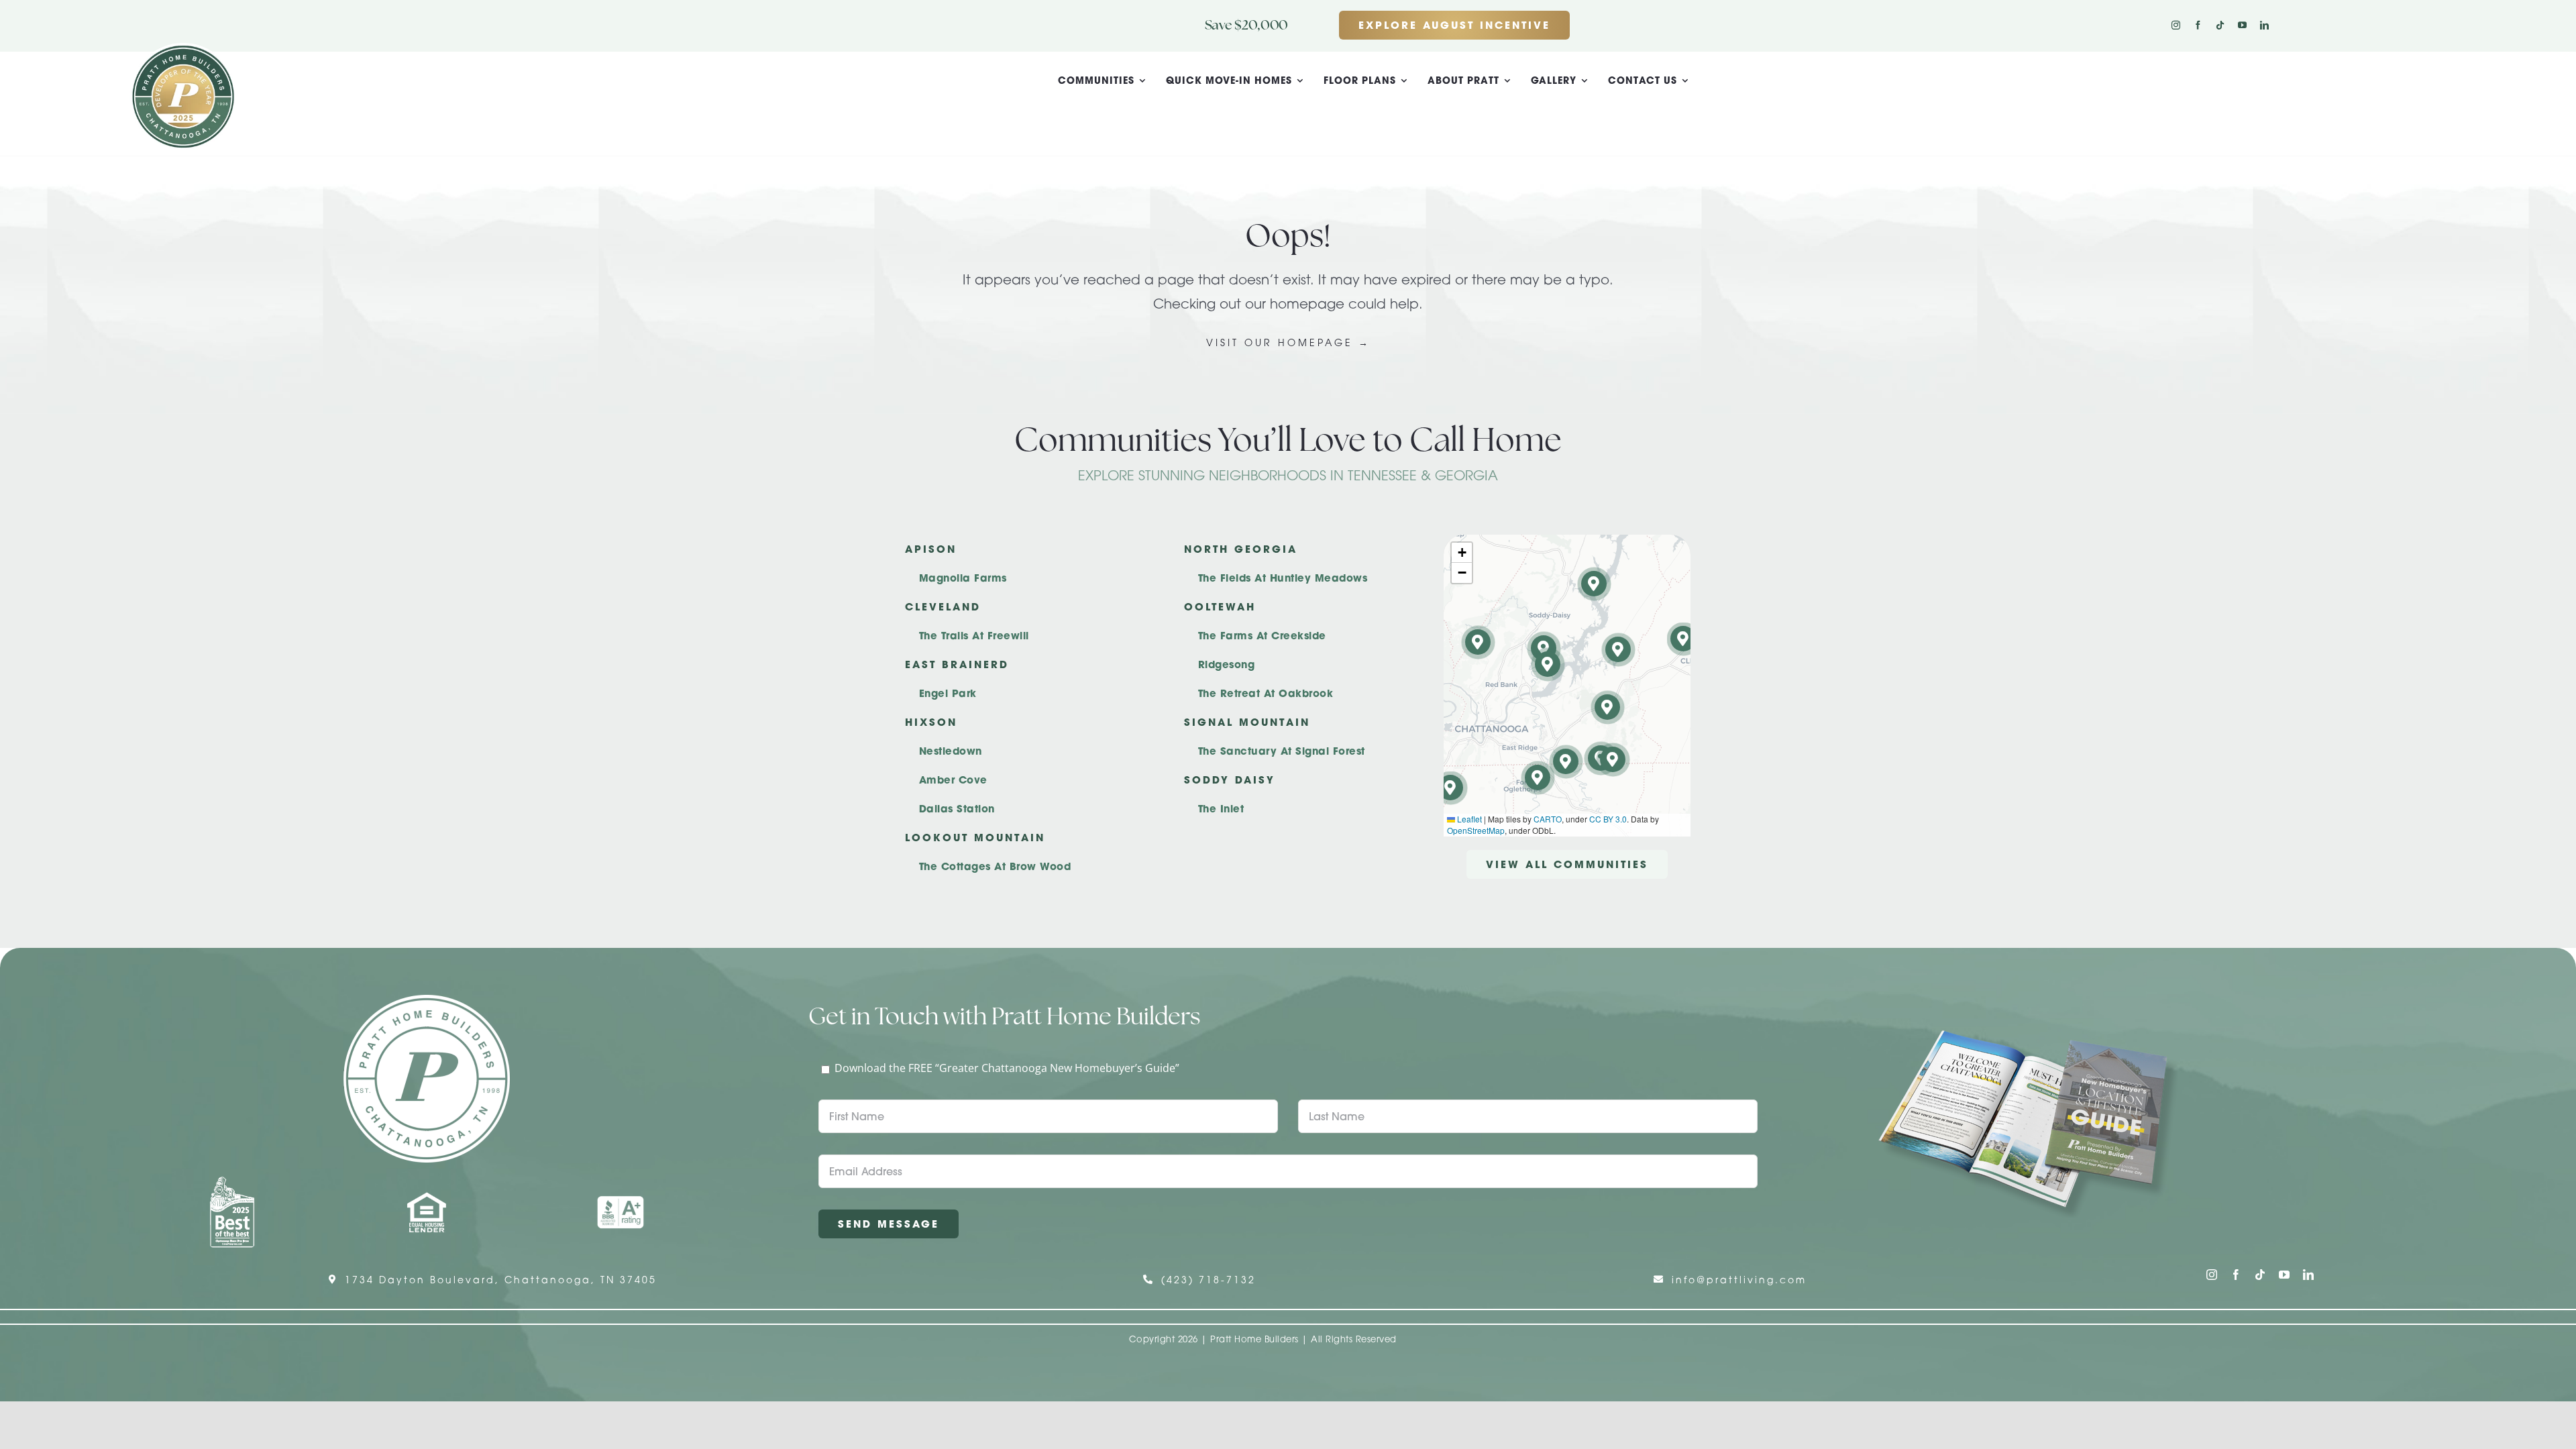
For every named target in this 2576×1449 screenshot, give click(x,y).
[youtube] (2242, 25)
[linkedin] (2264, 25)
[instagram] (2176, 25)
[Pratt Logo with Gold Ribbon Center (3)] (183, 48)
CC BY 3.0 (1608, 819)
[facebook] (2198, 25)
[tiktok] (2220, 25)
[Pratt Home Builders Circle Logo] (427, 1000)
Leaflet (1468, 819)
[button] (1613, 760)
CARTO (1548, 819)
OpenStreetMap (1476, 830)
